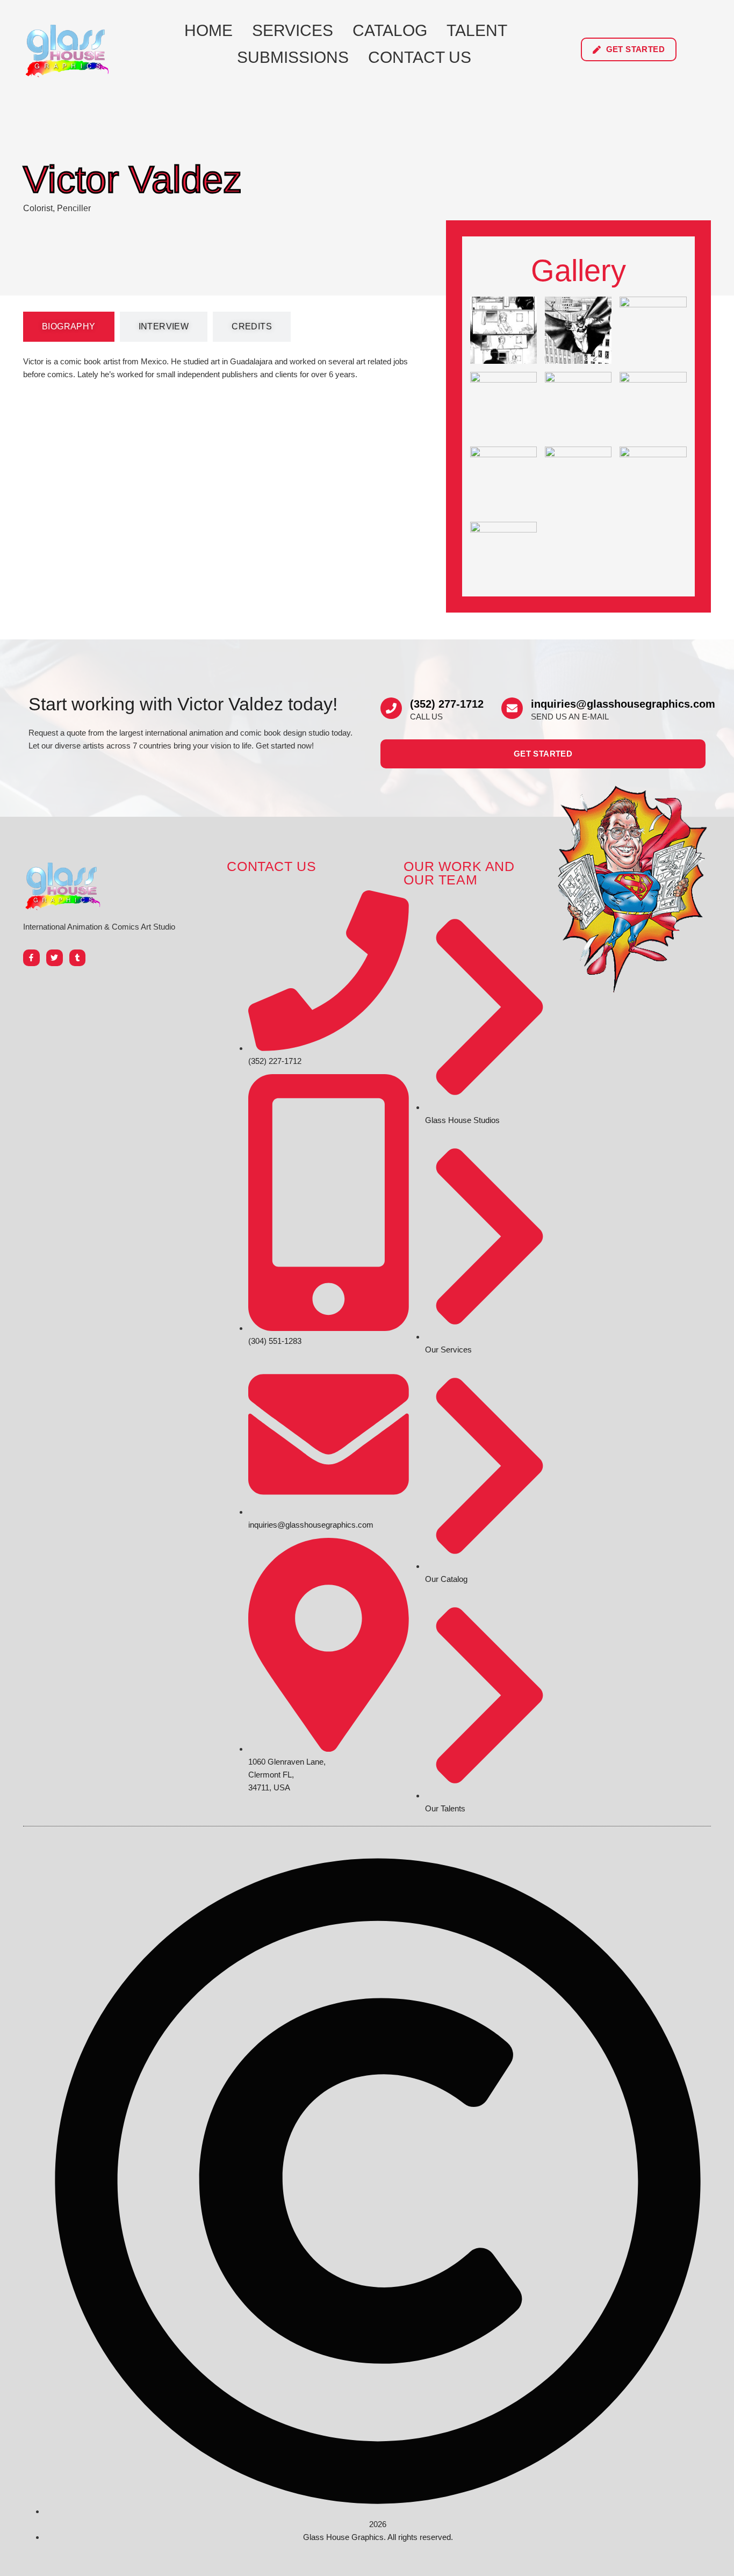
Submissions (293, 57)
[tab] (69, 327)
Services (293, 30)
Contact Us (420, 57)
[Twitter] (55, 958)
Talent (477, 30)
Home (208, 30)
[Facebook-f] (31, 958)
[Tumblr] (78, 958)
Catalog (390, 30)
